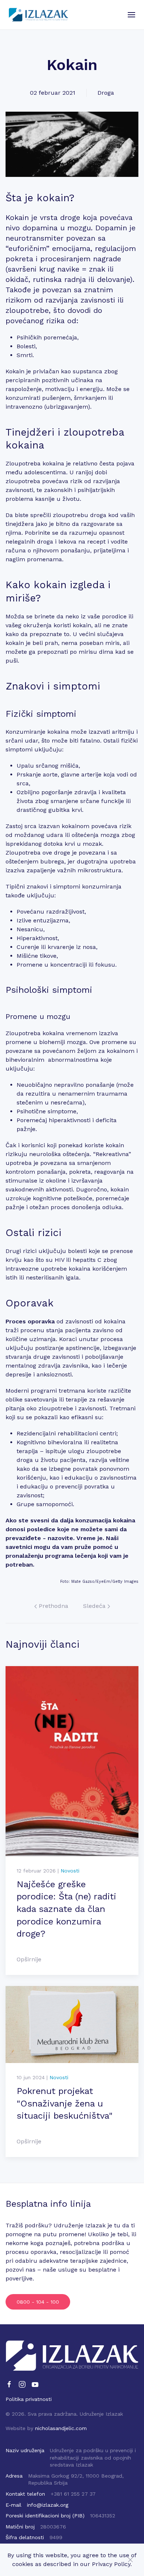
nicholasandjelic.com (61, 2428)
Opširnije (29, 1959)
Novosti (70, 1871)
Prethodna (53, 1606)
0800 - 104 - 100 (38, 2302)
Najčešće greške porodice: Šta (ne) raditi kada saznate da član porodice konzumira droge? (66, 1909)
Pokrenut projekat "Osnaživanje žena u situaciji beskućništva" (65, 2103)
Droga (106, 93)
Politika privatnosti (29, 2399)
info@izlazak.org (48, 2505)
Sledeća (95, 1606)
